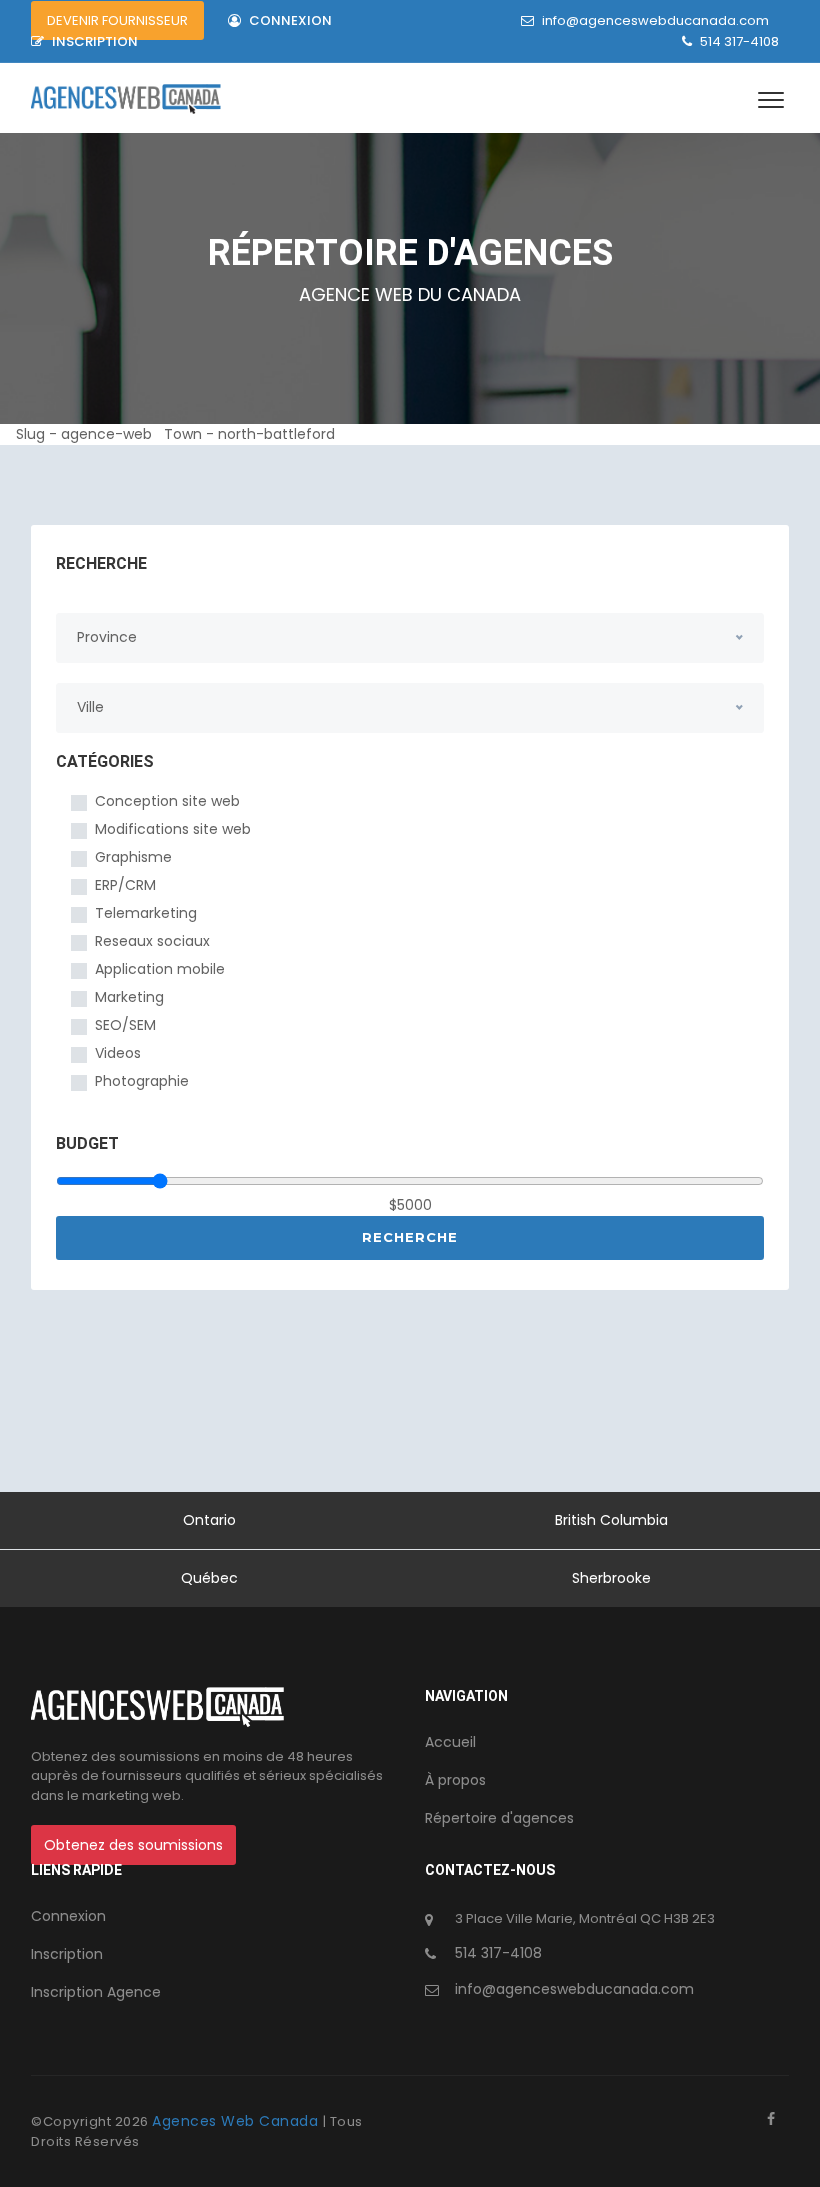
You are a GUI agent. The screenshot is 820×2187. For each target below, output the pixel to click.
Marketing (129, 997)
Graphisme (133, 857)
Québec (209, 1578)
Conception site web (167, 801)
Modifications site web (173, 829)
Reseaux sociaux (152, 941)
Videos (118, 1053)
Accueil (450, 1742)
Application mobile (160, 969)
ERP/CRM (125, 885)
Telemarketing (146, 913)
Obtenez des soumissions (133, 1845)
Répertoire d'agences (499, 1818)
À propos (455, 1780)
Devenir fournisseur (117, 20)
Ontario (209, 1520)
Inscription (93, 41)
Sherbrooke (611, 1578)
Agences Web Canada (237, 2121)
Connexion (289, 20)
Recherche (410, 1237)
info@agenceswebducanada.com (655, 20)
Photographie (142, 1081)
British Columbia (611, 1520)
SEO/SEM (125, 1025)
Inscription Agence (96, 1992)
